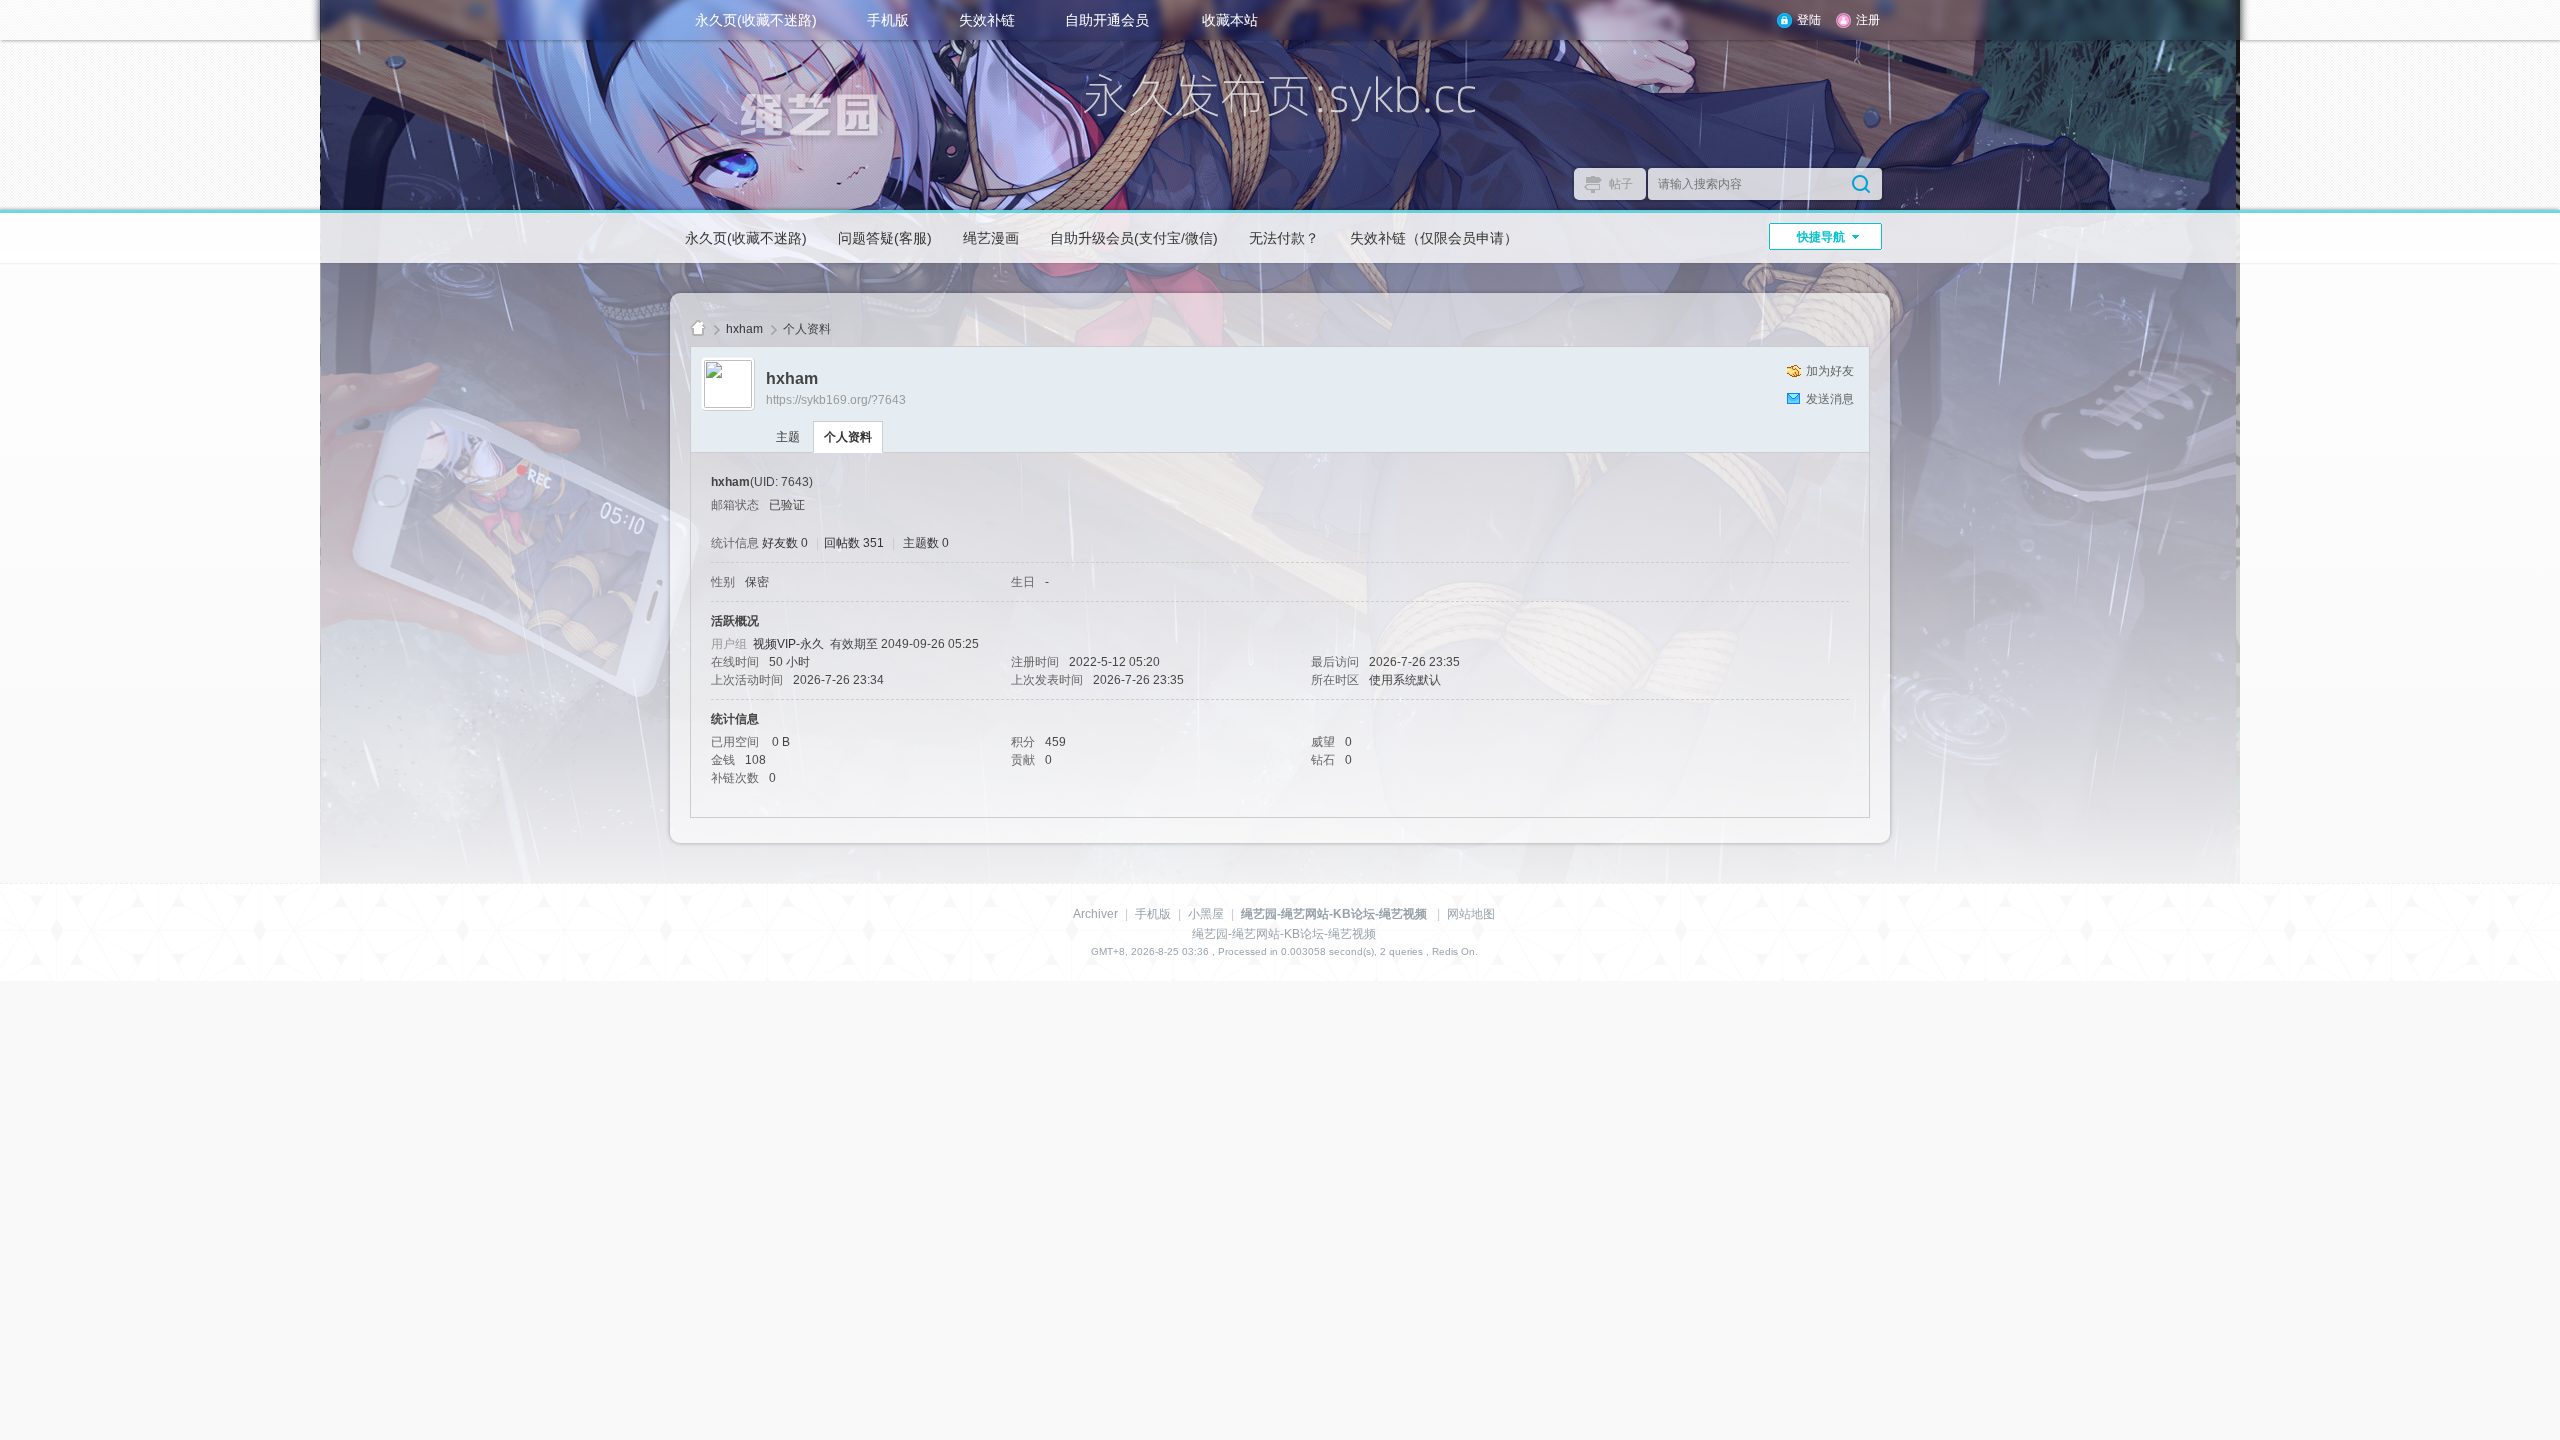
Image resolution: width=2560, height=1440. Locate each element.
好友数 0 (785, 543)
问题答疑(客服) (885, 238)
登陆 (1809, 20)
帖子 (1621, 184)
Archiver (1095, 914)
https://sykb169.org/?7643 (836, 400)
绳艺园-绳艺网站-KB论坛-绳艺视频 (698, 329)
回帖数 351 (854, 543)
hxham (744, 329)
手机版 (888, 20)
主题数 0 (926, 543)
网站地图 (1471, 914)
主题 (788, 437)
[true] (1861, 184)
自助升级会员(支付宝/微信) (1134, 238)
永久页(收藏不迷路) (756, 20)
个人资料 (848, 437)
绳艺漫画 (991, 238)
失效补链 (987, 20)
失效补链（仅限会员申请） (1434, 238)
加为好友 (1830, 371)
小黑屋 (1206, 914)
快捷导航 (1821, 237)
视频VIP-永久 (788, 644)
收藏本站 (1230, 20)
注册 (1868, 20)
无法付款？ (1284, 238)
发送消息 (1830, 399)
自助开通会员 (1107, 20)
